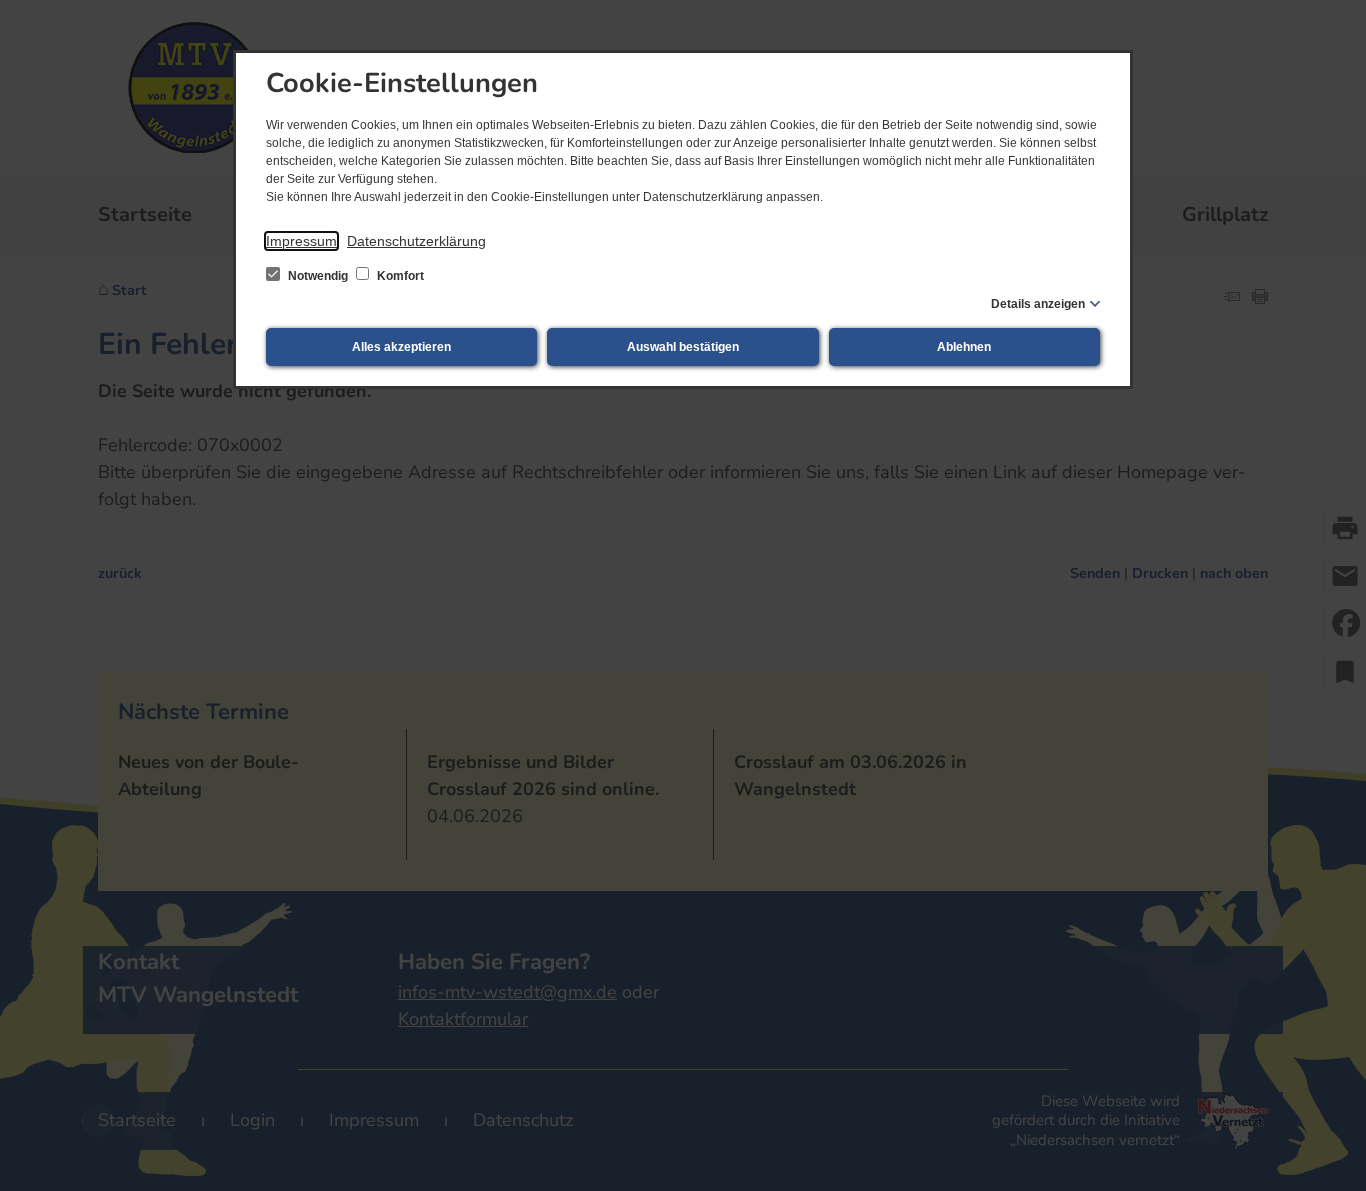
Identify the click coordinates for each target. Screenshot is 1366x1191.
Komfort (399, 276)
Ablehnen (964, 347)
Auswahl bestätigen (683, 347)
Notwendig (318, 276)
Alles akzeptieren (401, 347)
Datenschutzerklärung (416, 241)
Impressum (301, 241)
